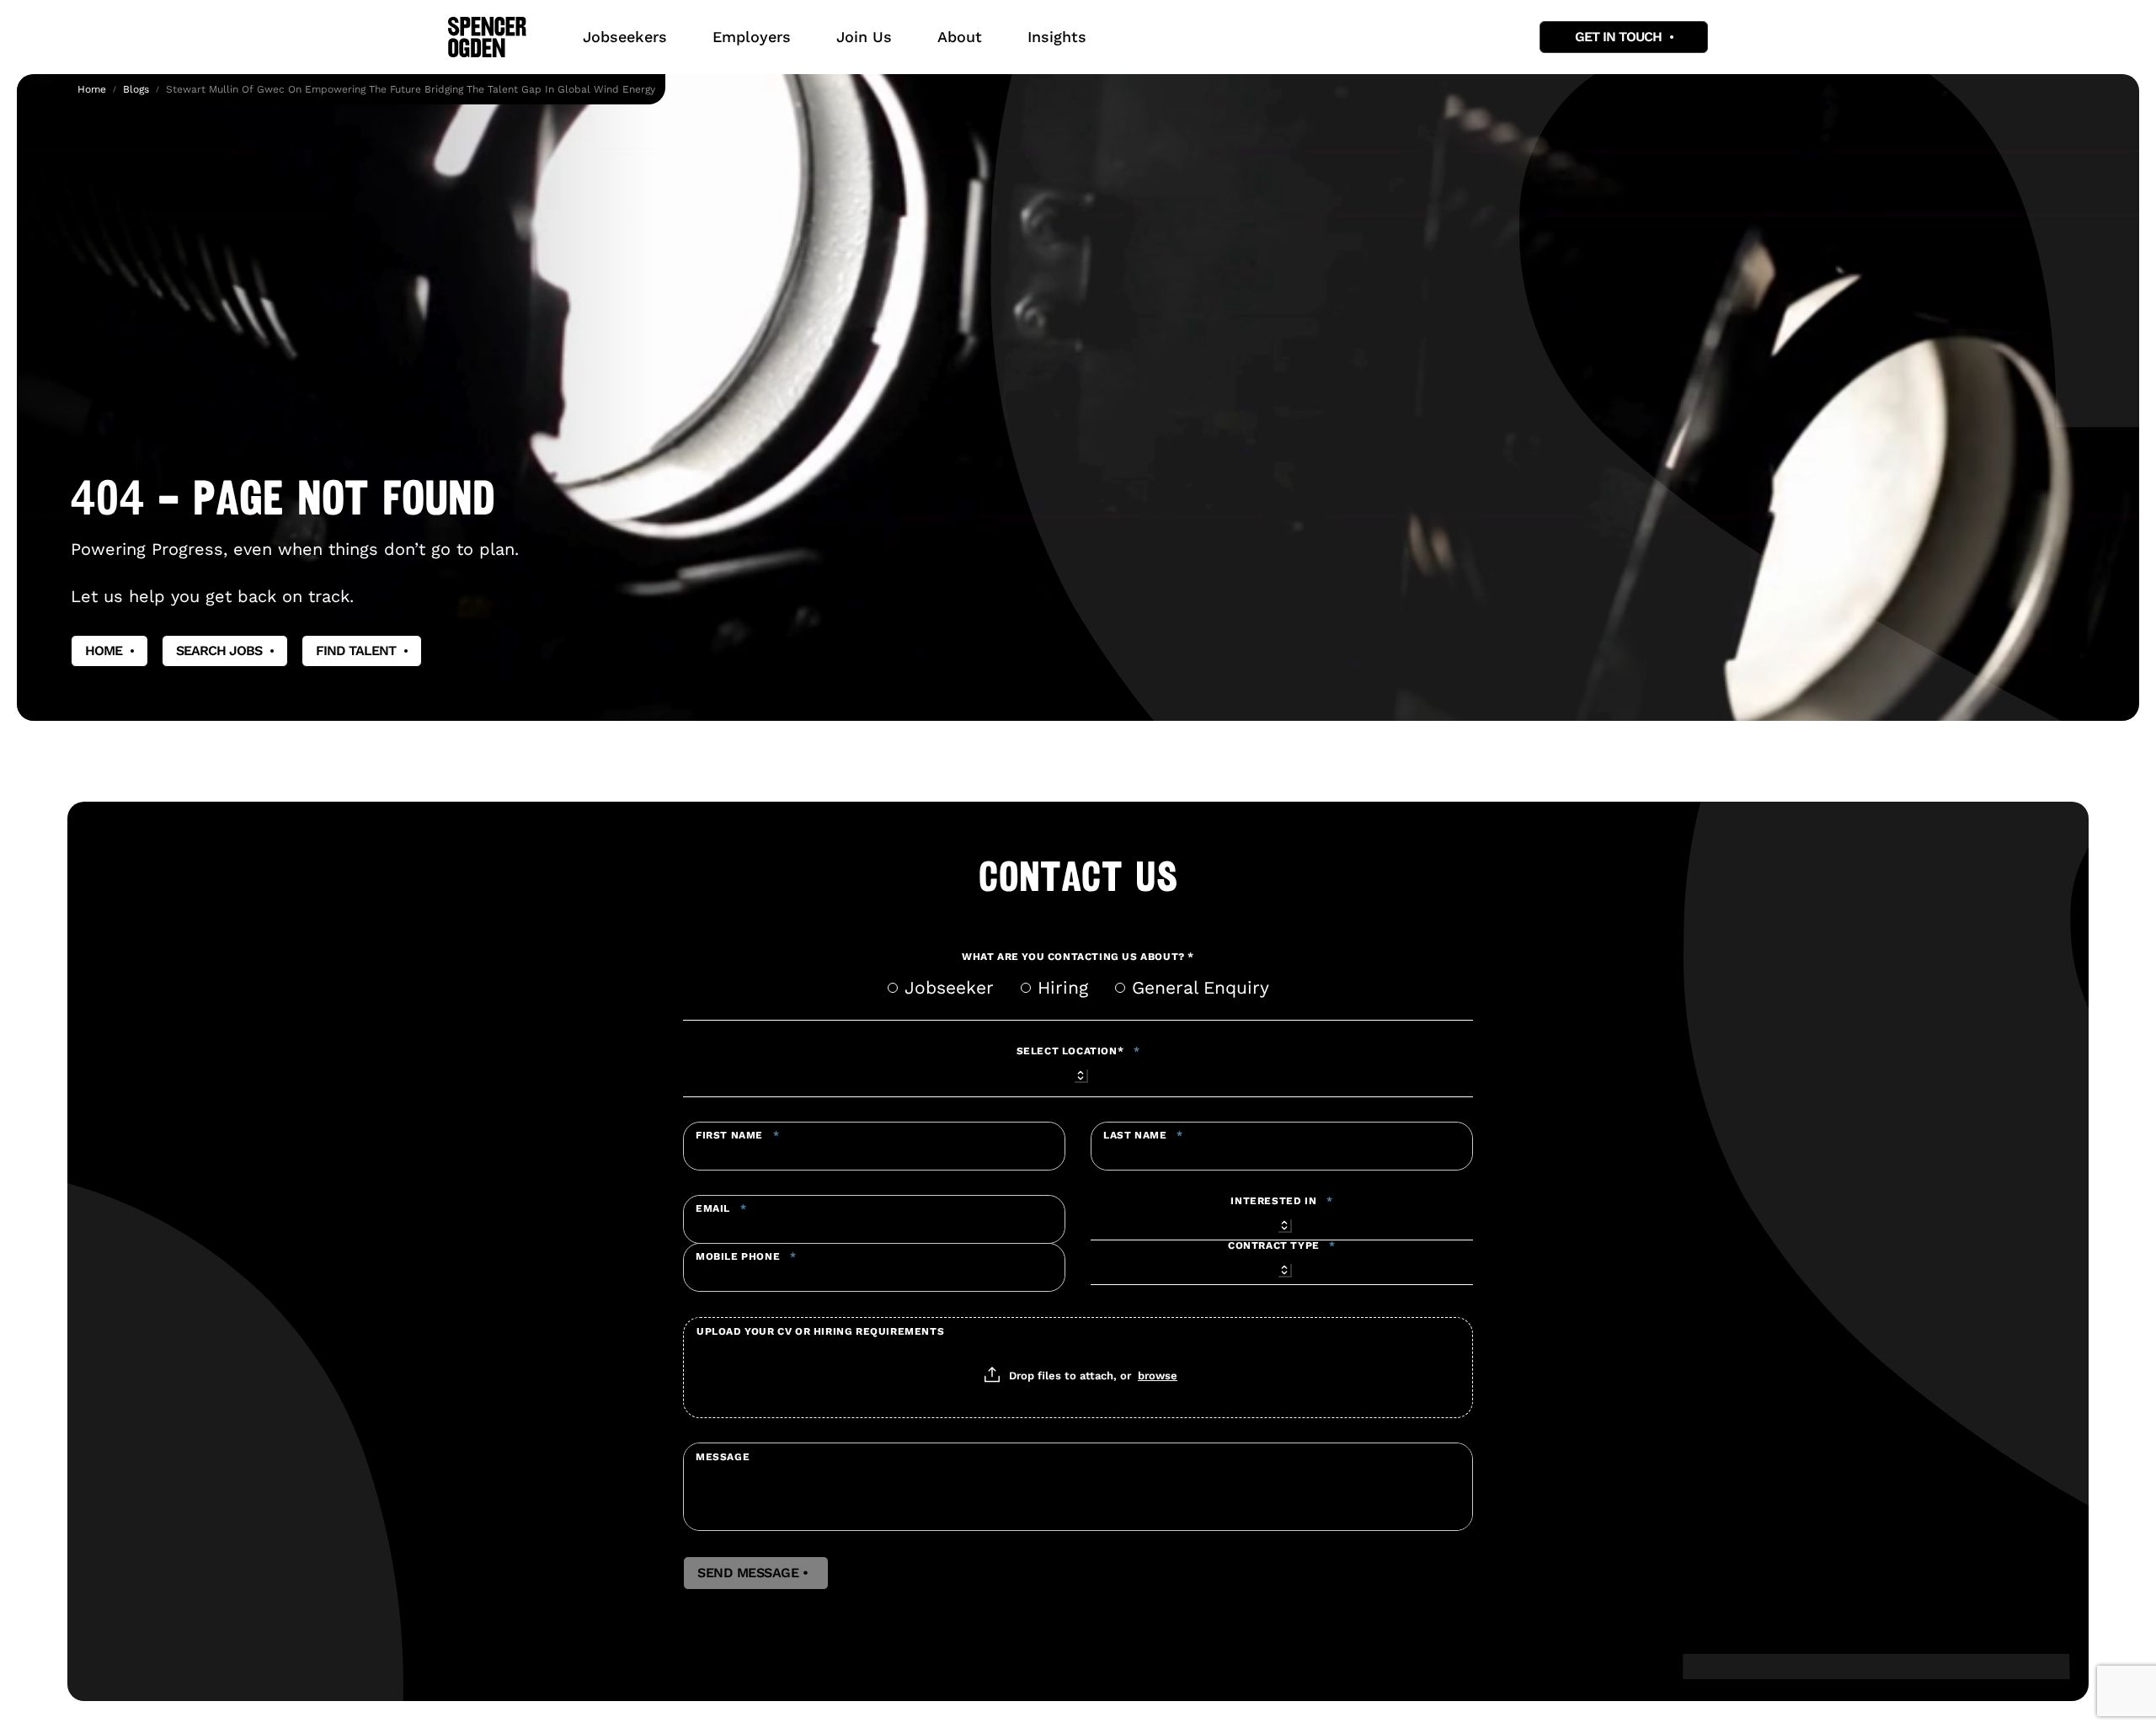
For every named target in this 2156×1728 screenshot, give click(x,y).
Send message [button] (756, 1573)
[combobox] (1078, 1073)
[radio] (893, 988)
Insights (1057, 37)
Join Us (864, 37)
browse (1158, 1375)
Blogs (136, 89)
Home (92, 89)
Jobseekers (625, 37)
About (960, 37)
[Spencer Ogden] (487, 37)
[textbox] (874, 1146)
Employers (752, 37)
